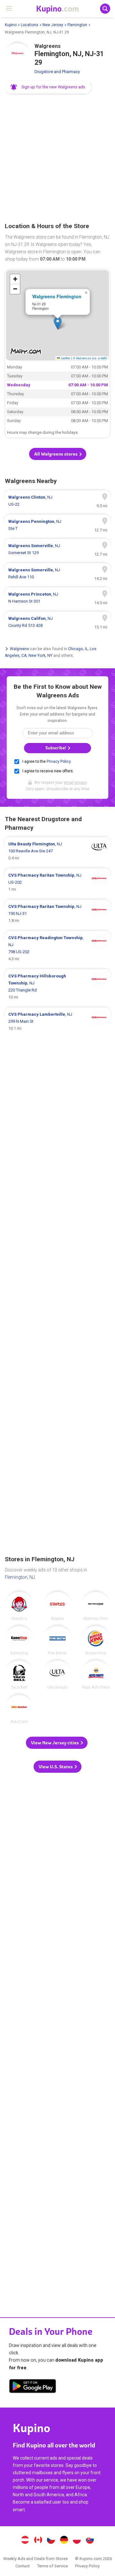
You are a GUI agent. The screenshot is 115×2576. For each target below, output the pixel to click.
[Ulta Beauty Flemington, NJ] (57, 1675)
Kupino (11, 25)
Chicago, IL (78, 649)
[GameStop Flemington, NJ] (19, 1640)
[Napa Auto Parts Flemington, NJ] (96, 1675)
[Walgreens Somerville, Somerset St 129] (57, 549)
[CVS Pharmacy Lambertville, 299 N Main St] (57, 1021)
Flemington (77, 25)
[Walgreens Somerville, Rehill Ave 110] (57, 574)
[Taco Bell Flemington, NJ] (19, 1675)
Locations (30, 25)
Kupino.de (64, 2541)
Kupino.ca (38, 2541)
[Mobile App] (33, 2387)
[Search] (105, 9)
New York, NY (40, 656)
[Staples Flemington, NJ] (57, 1606)
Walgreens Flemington (57, 296)
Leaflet (65, 358)
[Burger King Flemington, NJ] (96, 1640)
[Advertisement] (57, 159)
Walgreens (19, 649)
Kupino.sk (90, 2541)
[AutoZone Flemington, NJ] (19, 1709)
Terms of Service (52, 2566)
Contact (23, 2566)
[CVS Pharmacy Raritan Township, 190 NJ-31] (57, 914)
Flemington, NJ (20, 1577)
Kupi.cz (51, 2541)
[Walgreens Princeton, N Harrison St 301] (57, 598)
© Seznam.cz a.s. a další (90, 358)
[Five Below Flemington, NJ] (57, 1640)
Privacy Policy (59, 761)
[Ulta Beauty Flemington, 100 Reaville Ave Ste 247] (57, 851)
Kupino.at (25, 2541)
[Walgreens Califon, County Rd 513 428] (57, 622)
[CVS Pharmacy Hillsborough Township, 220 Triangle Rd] (57, 987)
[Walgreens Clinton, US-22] (57, 501)
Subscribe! (56, 748)
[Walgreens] (18, 56)
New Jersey (53, 25)
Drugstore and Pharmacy (57, 72)
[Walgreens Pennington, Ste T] (57, 525)
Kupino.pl (77, 2541)
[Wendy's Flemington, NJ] (19, 1606)
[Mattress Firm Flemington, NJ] (96, 1606)
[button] (48, 87)
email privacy (75, 783)
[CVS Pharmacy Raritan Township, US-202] (57, 882)
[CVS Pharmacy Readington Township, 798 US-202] (57, 948)
